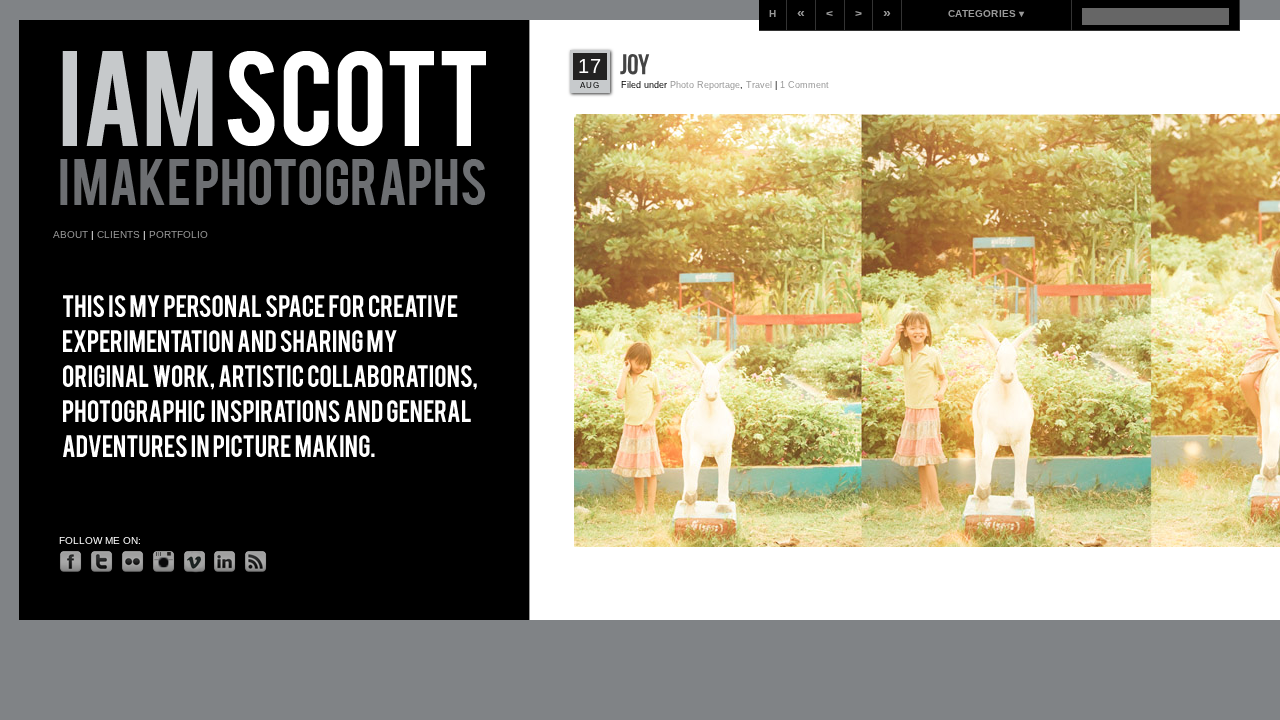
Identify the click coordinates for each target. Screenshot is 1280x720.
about (70, 234)
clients (118, 234)
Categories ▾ (986, 13)
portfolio (178, 234)
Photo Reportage (705, 85)
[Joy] (635, 65)
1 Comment (804, 85)
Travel (759, 85)
